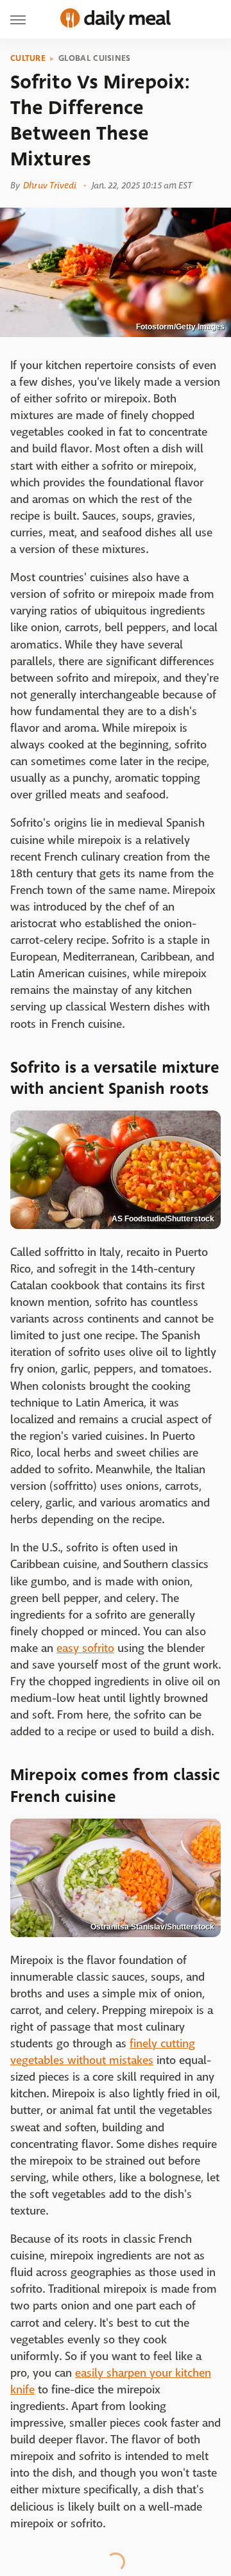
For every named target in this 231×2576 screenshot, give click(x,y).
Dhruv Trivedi (50, 185)
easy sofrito (85, 1648)
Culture (28, 58)
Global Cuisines (95, 58)
